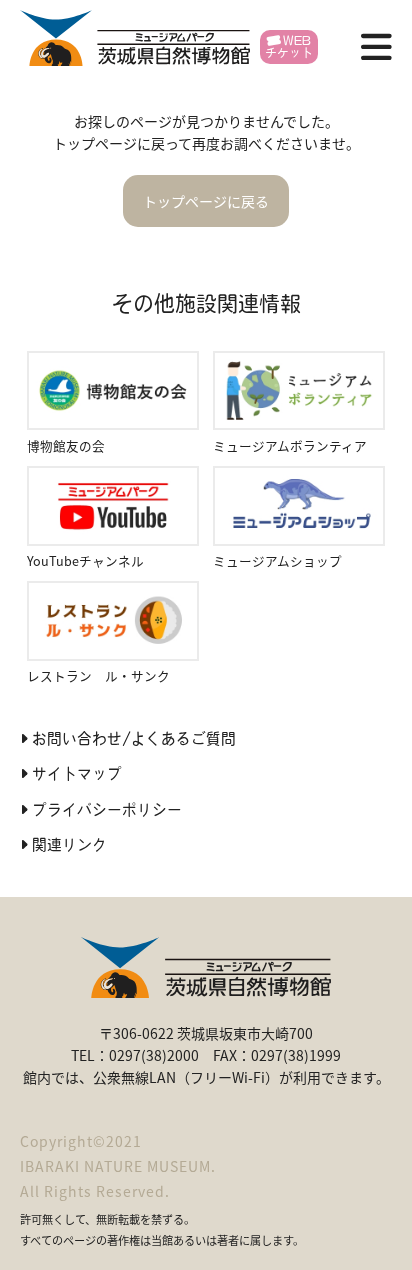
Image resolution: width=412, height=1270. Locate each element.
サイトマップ (77, 773)
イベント (174, 234)
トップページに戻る (206, 201)
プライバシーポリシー (107, 809)
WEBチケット (289, 46)
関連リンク (69, 844)
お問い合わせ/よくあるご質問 (134, 738)
